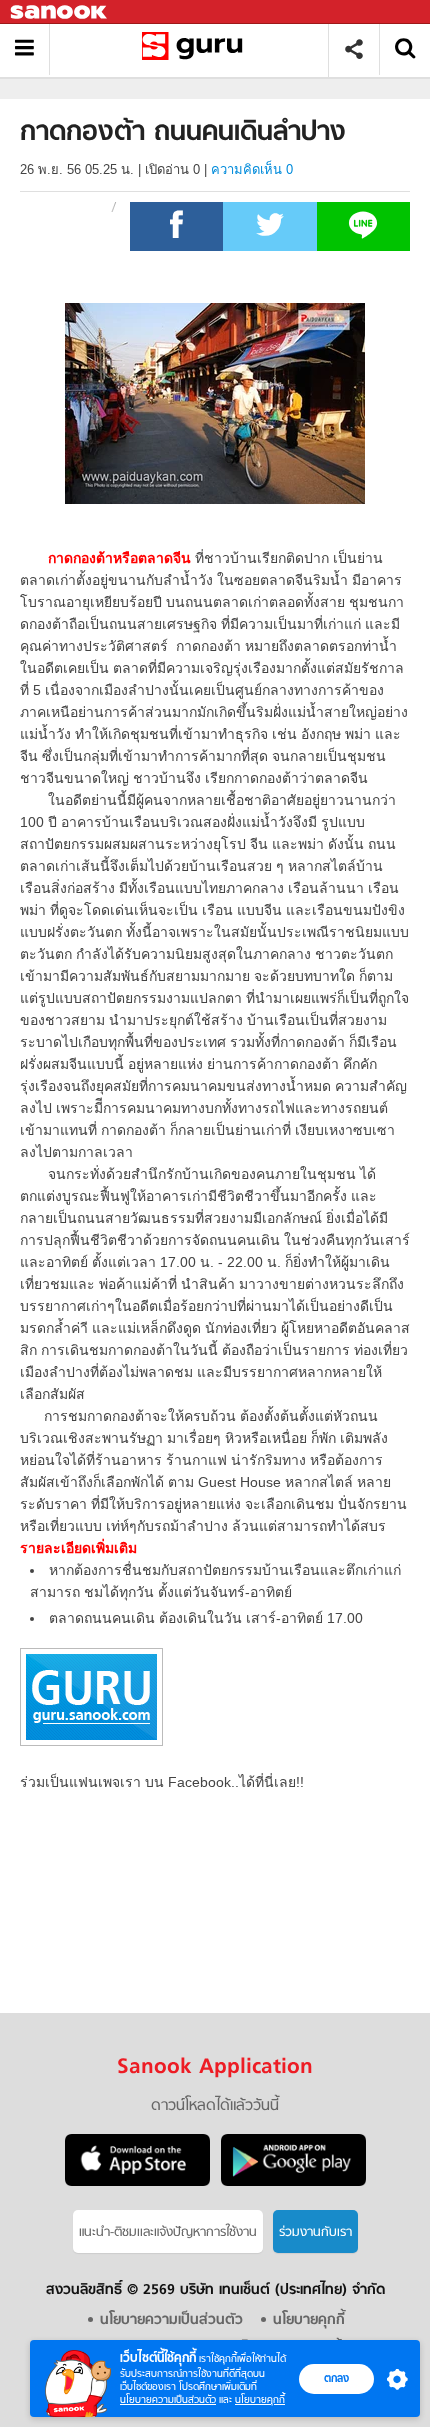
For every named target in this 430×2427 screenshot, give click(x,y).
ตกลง (336, 2378)
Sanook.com (60, 12)
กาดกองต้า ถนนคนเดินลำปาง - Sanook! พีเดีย (196, 49)
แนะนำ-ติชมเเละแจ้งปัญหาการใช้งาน (168, 2232)
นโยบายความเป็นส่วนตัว (168, 2399)
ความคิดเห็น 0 (252, 169)
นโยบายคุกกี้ (260, 2399)
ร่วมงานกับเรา (315, 2232)
